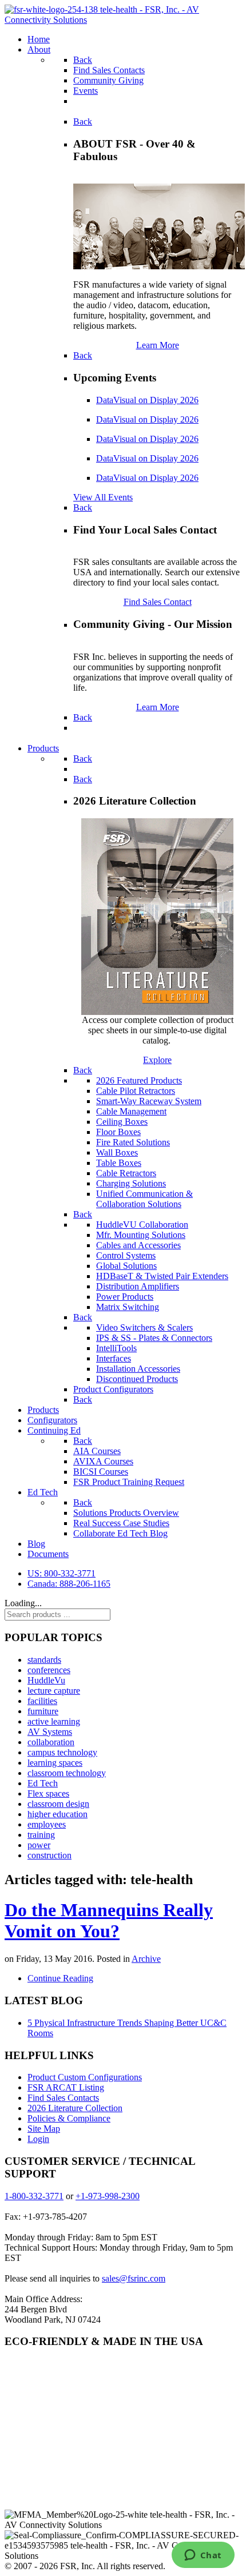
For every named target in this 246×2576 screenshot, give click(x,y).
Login (38, 2139)
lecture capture (54, 1691)
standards (44, 1660)
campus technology (62, 1752)
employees (47, 1824)
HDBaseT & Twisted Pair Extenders (162, 1276)
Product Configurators (113, 1389)
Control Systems (126, 1255)
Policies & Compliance (69, 2118)
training (41, 1835)
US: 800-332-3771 (61, 1573)
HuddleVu (46, 1680)
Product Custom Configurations (85, 2077)
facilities (42, 1701)
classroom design (58, 1804)
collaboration (51, 1742)
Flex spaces (48, 1793)
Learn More (158, 345)
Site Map (44, 2129)
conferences (49, 1670)
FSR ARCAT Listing (66, 2087)
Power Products (125, 1297)
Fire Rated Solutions (133, 1142)
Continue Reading (60, 1978)
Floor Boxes (118, 1132)
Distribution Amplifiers (138, 1286)
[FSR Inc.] (123, 20)
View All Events (103, 497)
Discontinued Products (137, 1379)
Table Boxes (119, 1163)
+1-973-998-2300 (108, 2196)
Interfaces (114, 1358)
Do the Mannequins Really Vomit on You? (109, 1920)
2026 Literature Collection (75, 2108)
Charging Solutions (131, 1183)
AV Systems (50, 1732)
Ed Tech (43, 1783)
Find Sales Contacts (63, 2098)
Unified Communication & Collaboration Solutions (144, 1199)
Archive (146, 1959)
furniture (43, 1711)
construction (49, 1855)
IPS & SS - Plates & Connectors (154, 1338)
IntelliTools (116, 1348)
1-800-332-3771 (34, 2196)
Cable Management (131, 1111)
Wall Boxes (117, 1152)
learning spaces (55, 1763)
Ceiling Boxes (122, 1122)
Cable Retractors (126, 1173)
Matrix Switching (128, 1307)
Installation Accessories (138, 1369)
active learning (54, 1721)
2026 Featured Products (139, 1080)
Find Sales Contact (158, 602)
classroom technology (67, 1773)
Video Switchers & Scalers (144, 1327)
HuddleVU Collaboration (142, 1225)
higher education (57, 1814)
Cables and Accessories (138, 1245)
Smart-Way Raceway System (149, 1101)
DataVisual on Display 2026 (147, 400)
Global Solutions (126, 1266)
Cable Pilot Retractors (136, 1091)
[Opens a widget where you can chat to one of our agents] (203, 2556)
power (39, 1845)
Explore (157, 1060)
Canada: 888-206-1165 (69, 1584)
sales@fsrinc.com (134, 2278)
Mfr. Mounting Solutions (141, 1235)
